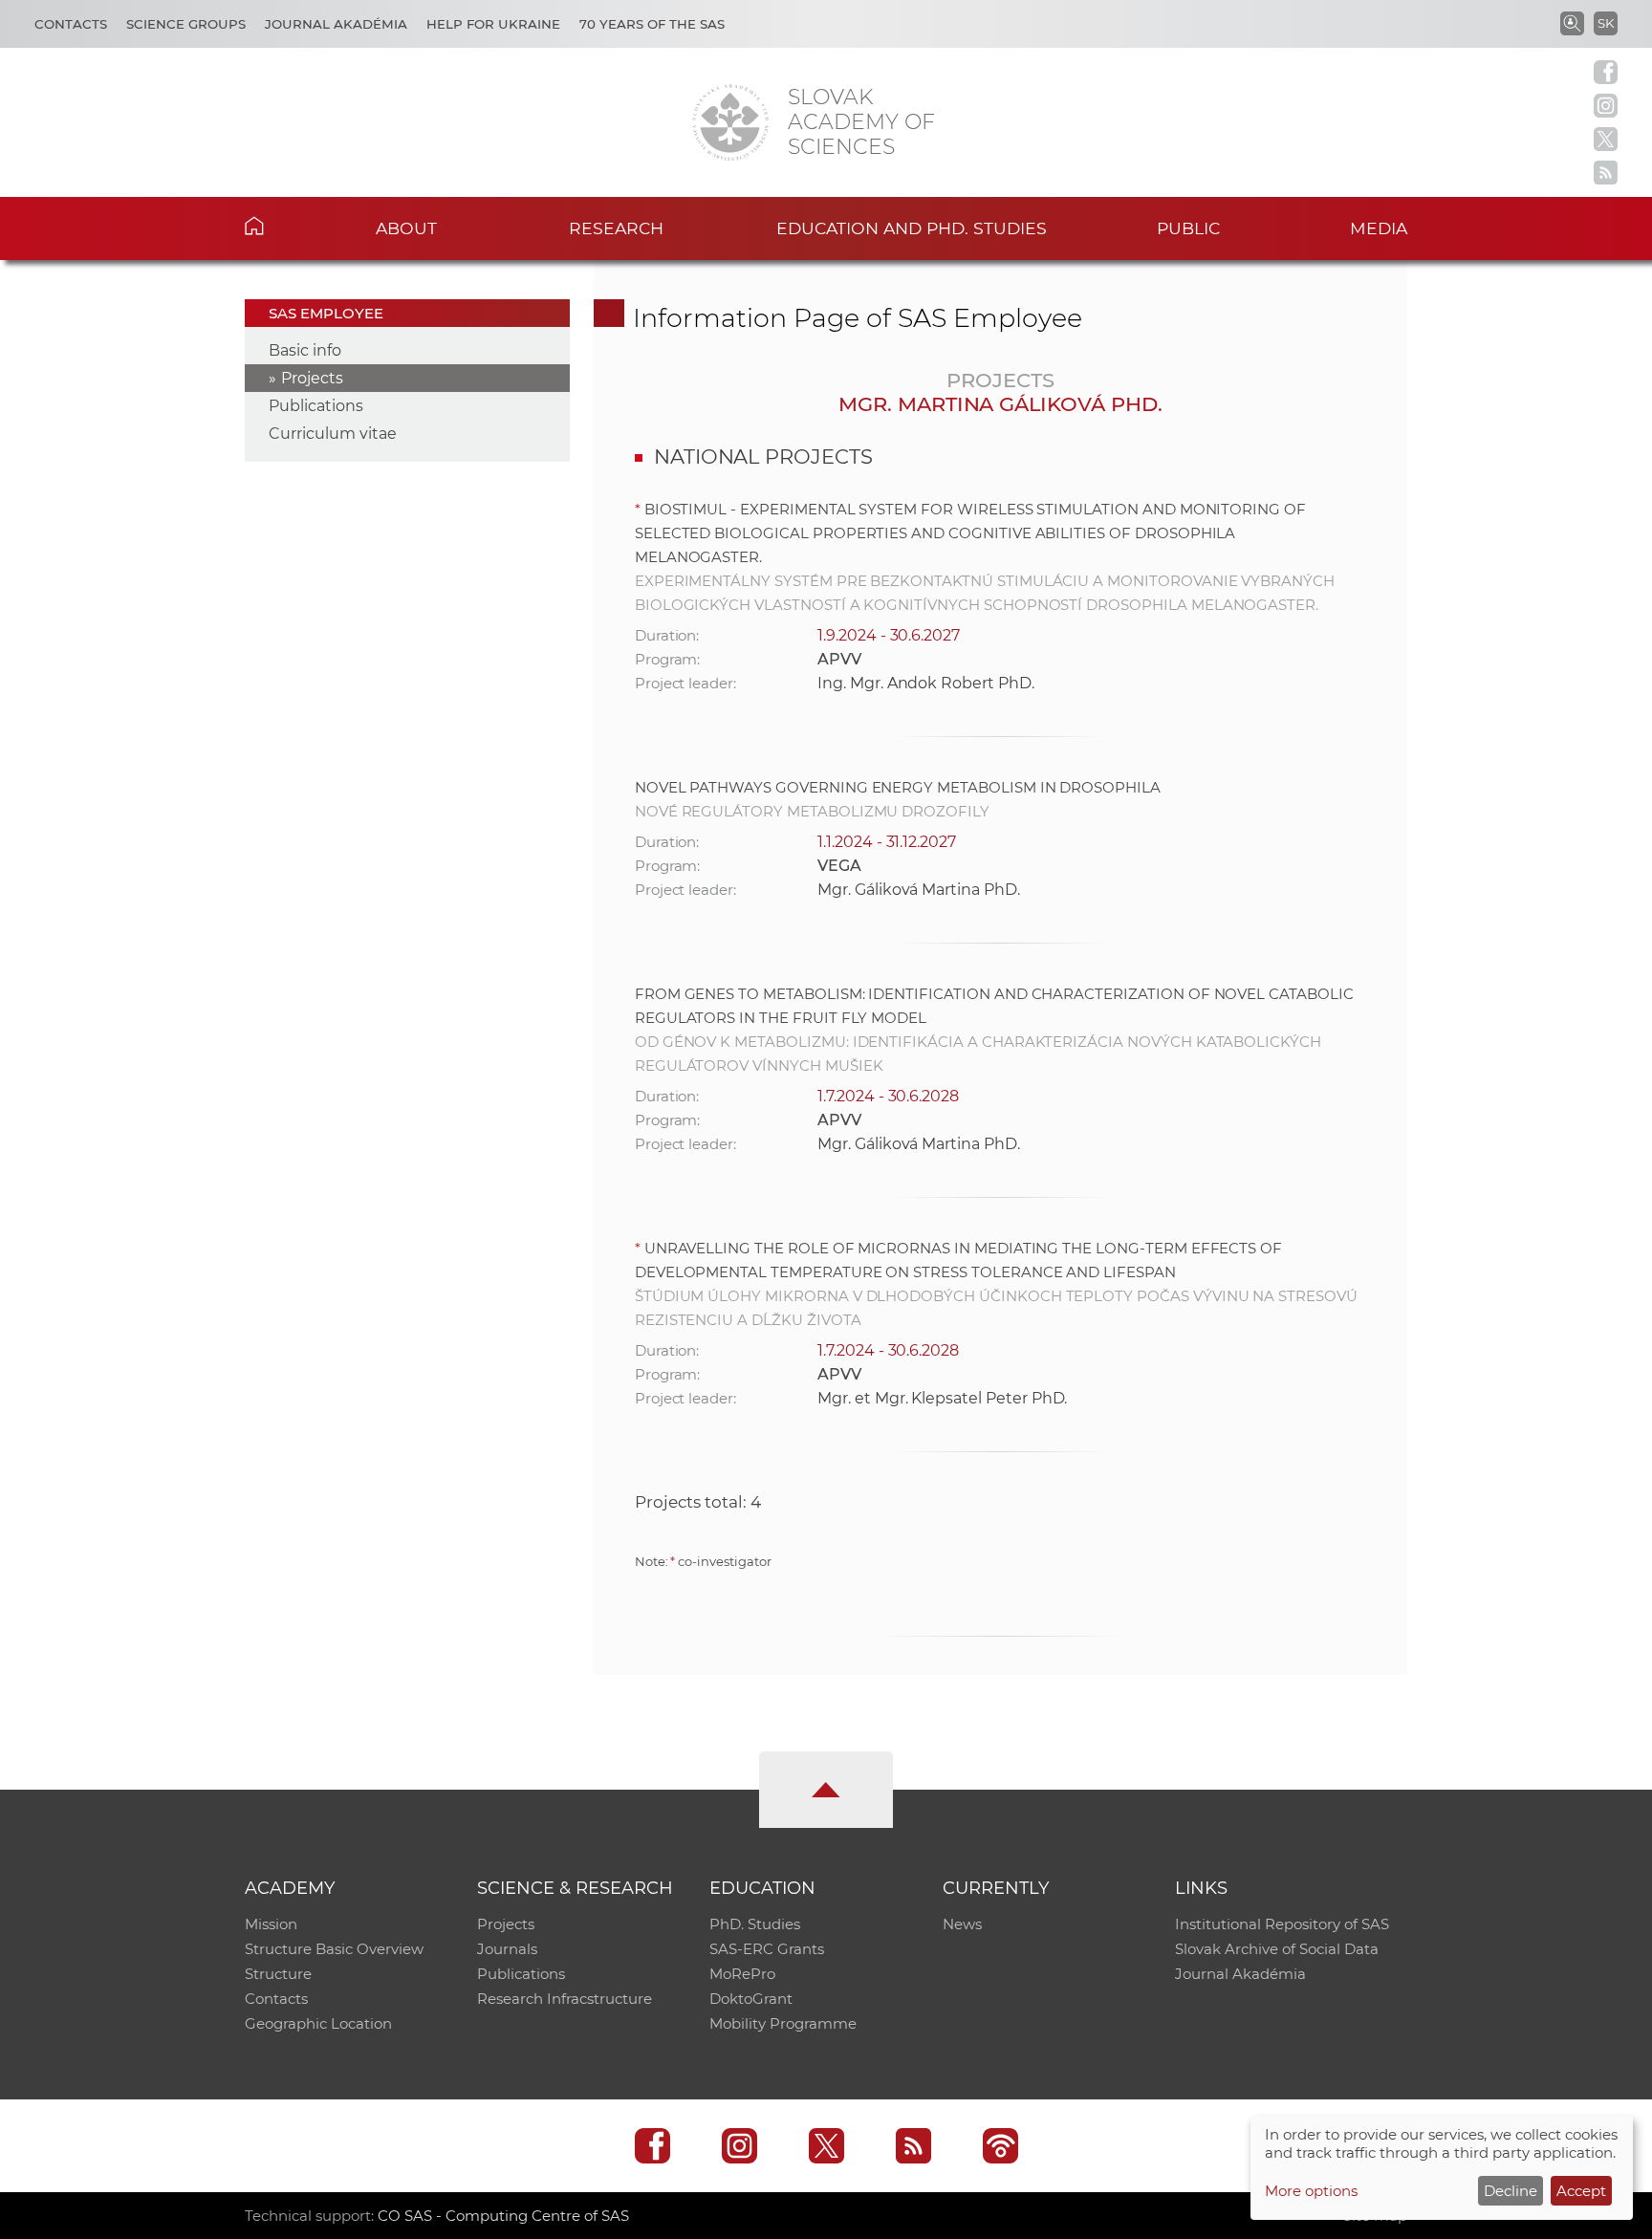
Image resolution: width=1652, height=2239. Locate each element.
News (962, 1924)
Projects (312, 378)
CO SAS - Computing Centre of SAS (503, 2216)
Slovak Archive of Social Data (1277, 1949)
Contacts (71, 24)
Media (1379, 228)
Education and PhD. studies (912, 228)
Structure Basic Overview (334, 1949)
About (406, 228)
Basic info (305, 350)
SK (1606, 23)
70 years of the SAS (652, 24)
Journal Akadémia (336, 24)
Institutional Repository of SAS (1282, 1924)
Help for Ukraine (493, 24)
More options (1311, 2191)
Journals (507, 1949)
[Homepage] (730, 122)
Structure (278, 1974)
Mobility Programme (783, 2023)
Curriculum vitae (333, 434)
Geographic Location (318, 2023)
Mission (271, 1924)
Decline (1511, 2191)
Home (283, 226)
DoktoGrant (751, 1999)
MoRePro (742, 1974)
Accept (1581, 2191)
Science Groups (186, 24)
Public (1188, 228)
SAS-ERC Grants (767, 1949)
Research (616, 228)
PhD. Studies (755, 1924)
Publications (316, 406)
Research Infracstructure (565, 1999)
